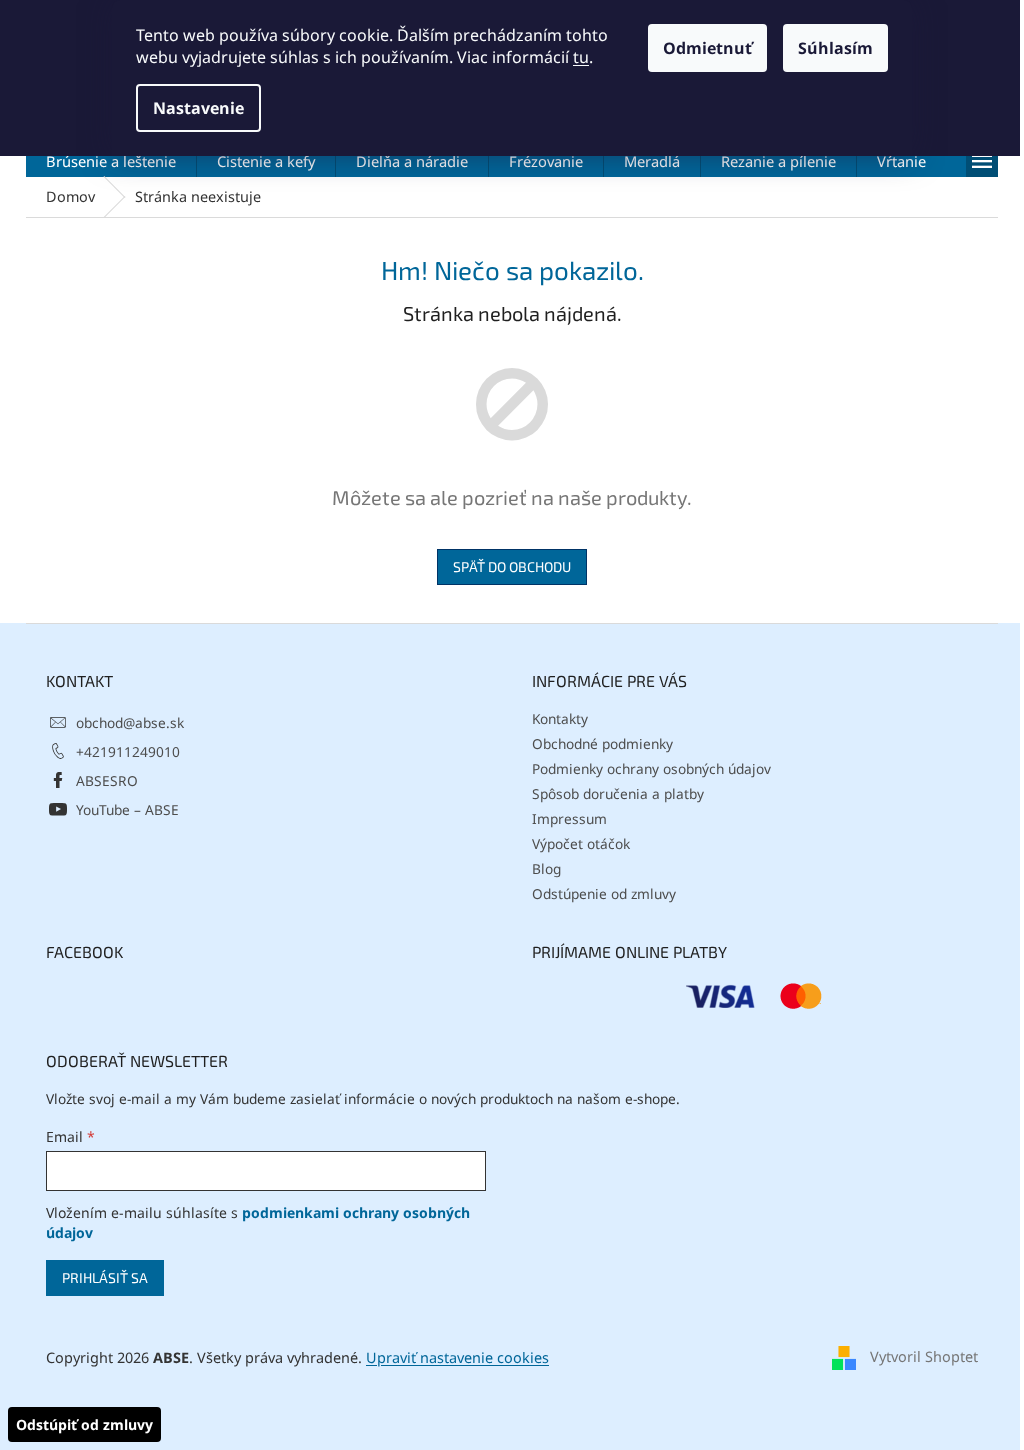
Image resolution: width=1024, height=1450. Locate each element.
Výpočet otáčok (581, 843)
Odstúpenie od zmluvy (604, 893)
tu (581, 57)
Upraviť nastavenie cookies (457, 1357)
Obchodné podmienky (602, 743)
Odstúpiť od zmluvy (84, 1424)
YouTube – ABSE (127, 809)
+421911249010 (128, 751)
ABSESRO (107, 780)
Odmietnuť (707, 48)
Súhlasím (835, 48)
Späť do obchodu (512, 566)
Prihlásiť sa (105, 1277)
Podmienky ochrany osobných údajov (651, 768)
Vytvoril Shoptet (924, 1356)
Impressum (569, 818)
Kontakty (560, 718)
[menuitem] (111, 161)
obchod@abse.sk (130, 722)
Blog (546, 868)
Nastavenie (198, 108)
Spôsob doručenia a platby (618, 793)
